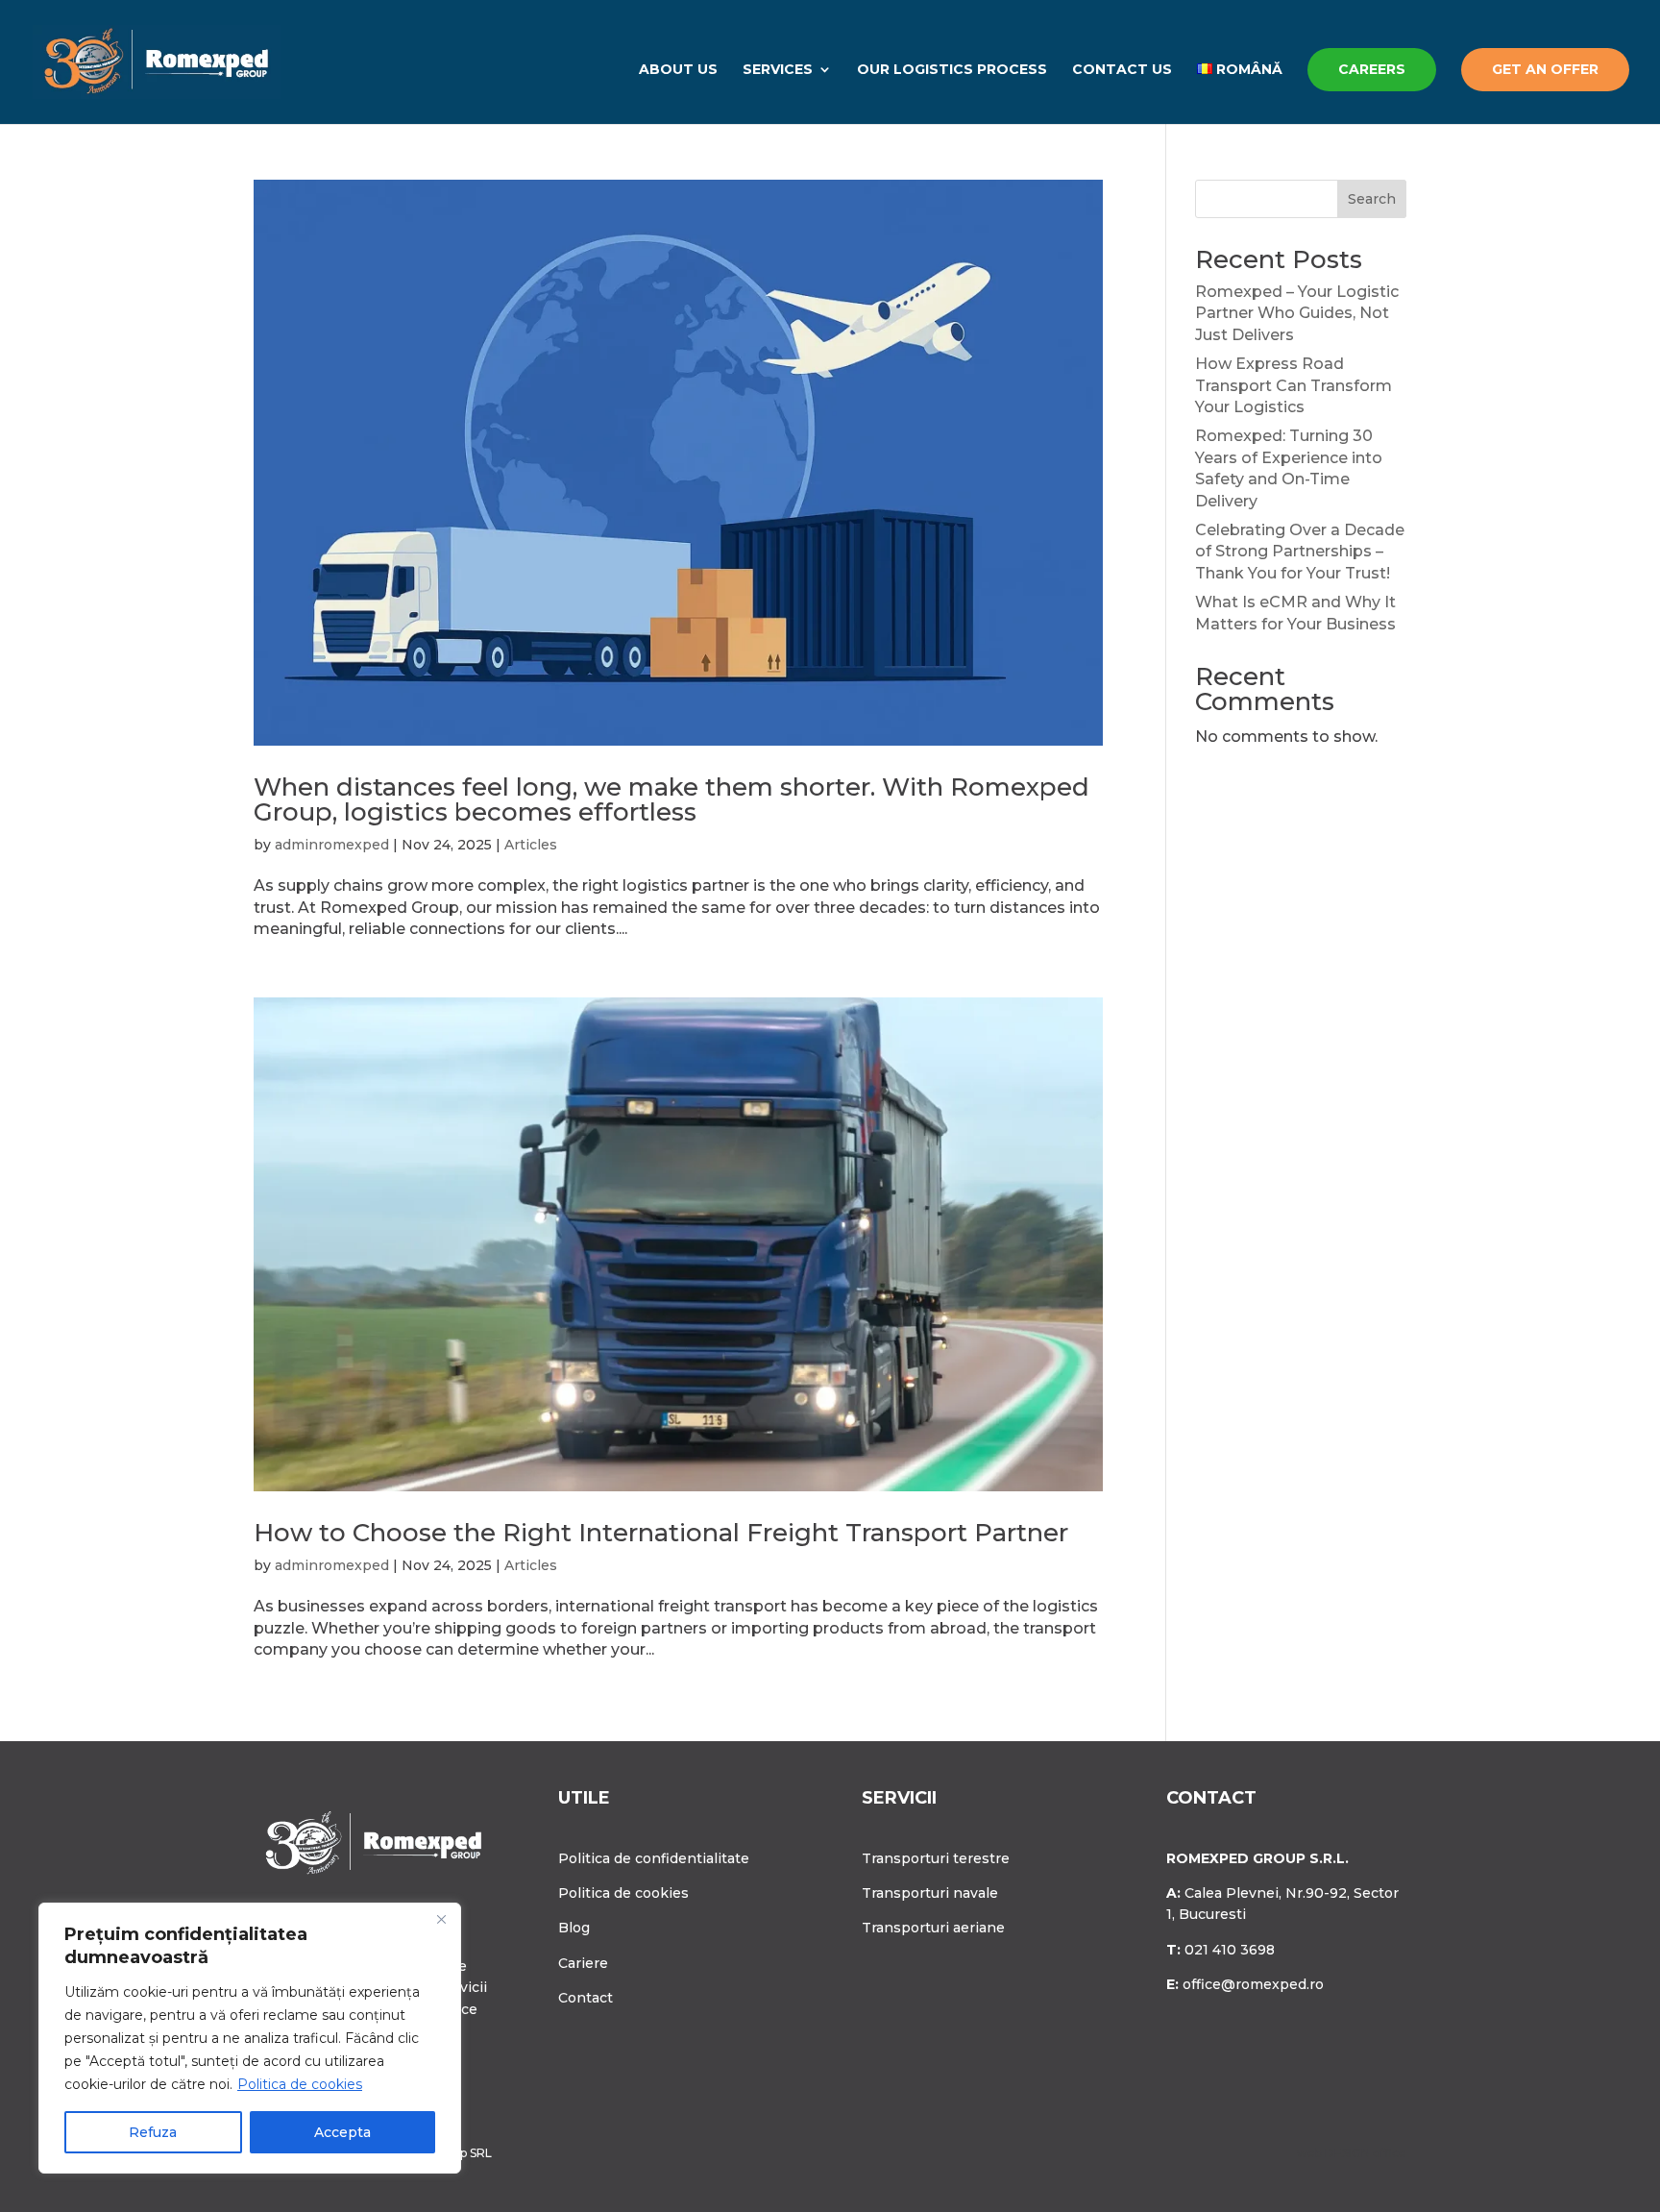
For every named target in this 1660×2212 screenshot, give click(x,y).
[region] (250, 2038)
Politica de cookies (300, 2084)
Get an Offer (1545, 69)
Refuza (153, 2132)
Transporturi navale (930, 1893)
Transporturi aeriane (933, 1928)
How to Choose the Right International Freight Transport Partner (661, 1533)
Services (778, 70)
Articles (531, 845)
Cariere (583, 1963)
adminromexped (332, 845)
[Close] (441, 1919)
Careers (1372, 69)
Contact (586, 1998)
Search (1372, 199)
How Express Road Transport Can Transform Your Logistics (1294, 385)
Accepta (342, 2132)
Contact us (1122, 70)
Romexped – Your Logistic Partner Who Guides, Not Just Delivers (1297, 313)
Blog (574, 1928)
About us (678, 70)
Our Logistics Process (952, 70)
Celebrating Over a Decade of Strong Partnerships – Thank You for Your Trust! (1300, 552)
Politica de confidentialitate (654, 1858)
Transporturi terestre (936, 1858)
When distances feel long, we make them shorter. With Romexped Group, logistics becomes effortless (671, 799)
